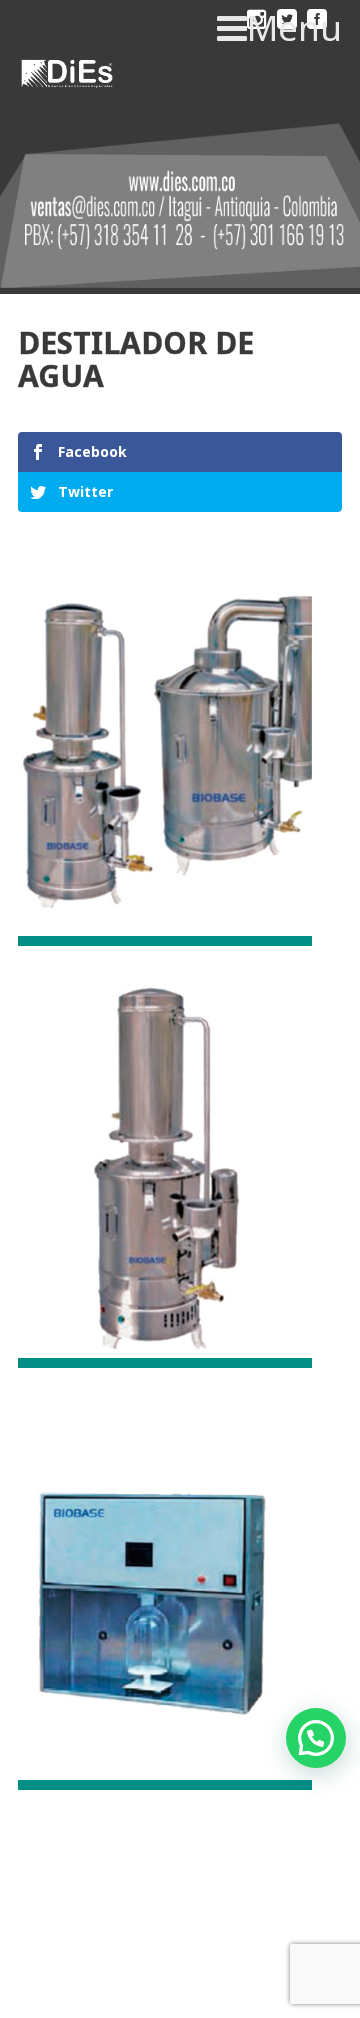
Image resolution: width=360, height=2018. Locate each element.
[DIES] (65, 76)
